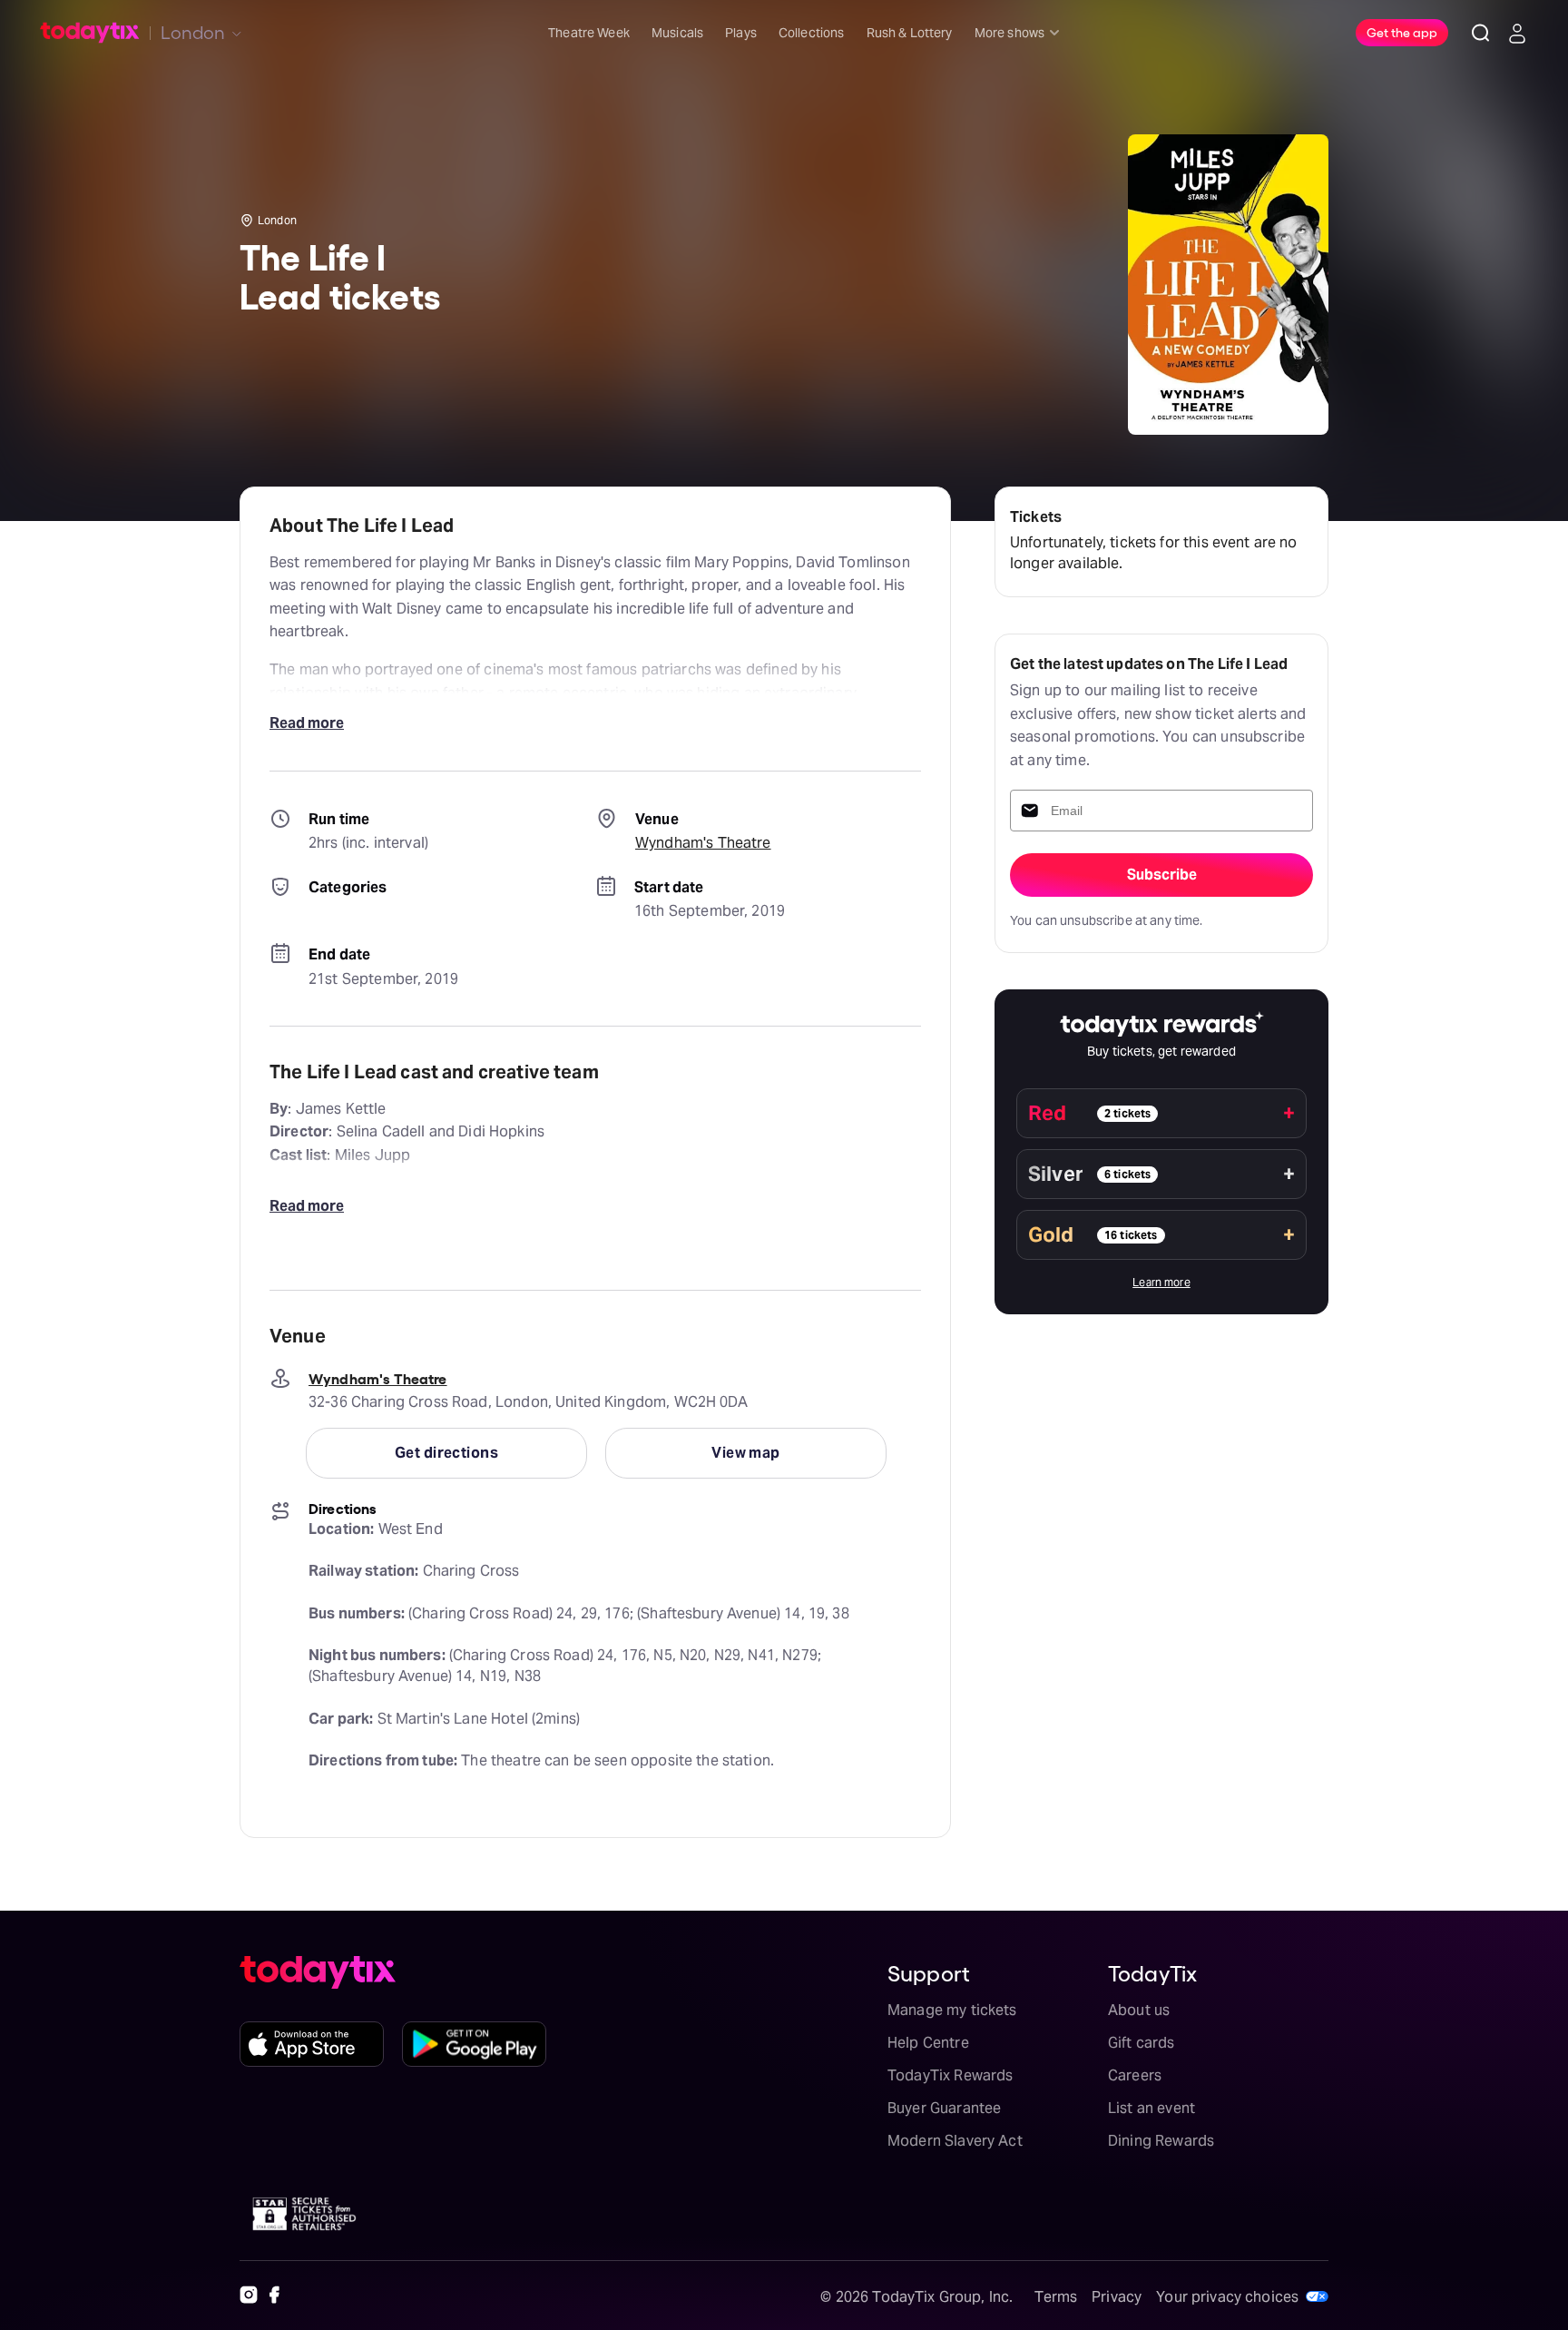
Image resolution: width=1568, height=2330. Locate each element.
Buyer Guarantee (944, 2108)
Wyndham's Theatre (703, 843)
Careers (1135, 2075)
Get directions (446, 1453)
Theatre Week (589, 33)
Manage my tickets (952, 2010)
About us (1139, 2010)
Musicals (677, 33)
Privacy (1117, 2297)
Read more (307, 723)
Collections (812, 33)
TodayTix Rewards (950, 2075)
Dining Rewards (1161, 2141)
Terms (1056, 2297)
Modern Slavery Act (955, 2141)
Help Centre (928, 2043)
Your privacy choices (1227, 2297)
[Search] (1481, 33)
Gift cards (1142, 2043)
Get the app (1402, 32)
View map (746, 1453)
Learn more (1161, 1282)
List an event (1151, 2108)
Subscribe (1162, 875)
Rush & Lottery (910, 33)
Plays (741, 33)
